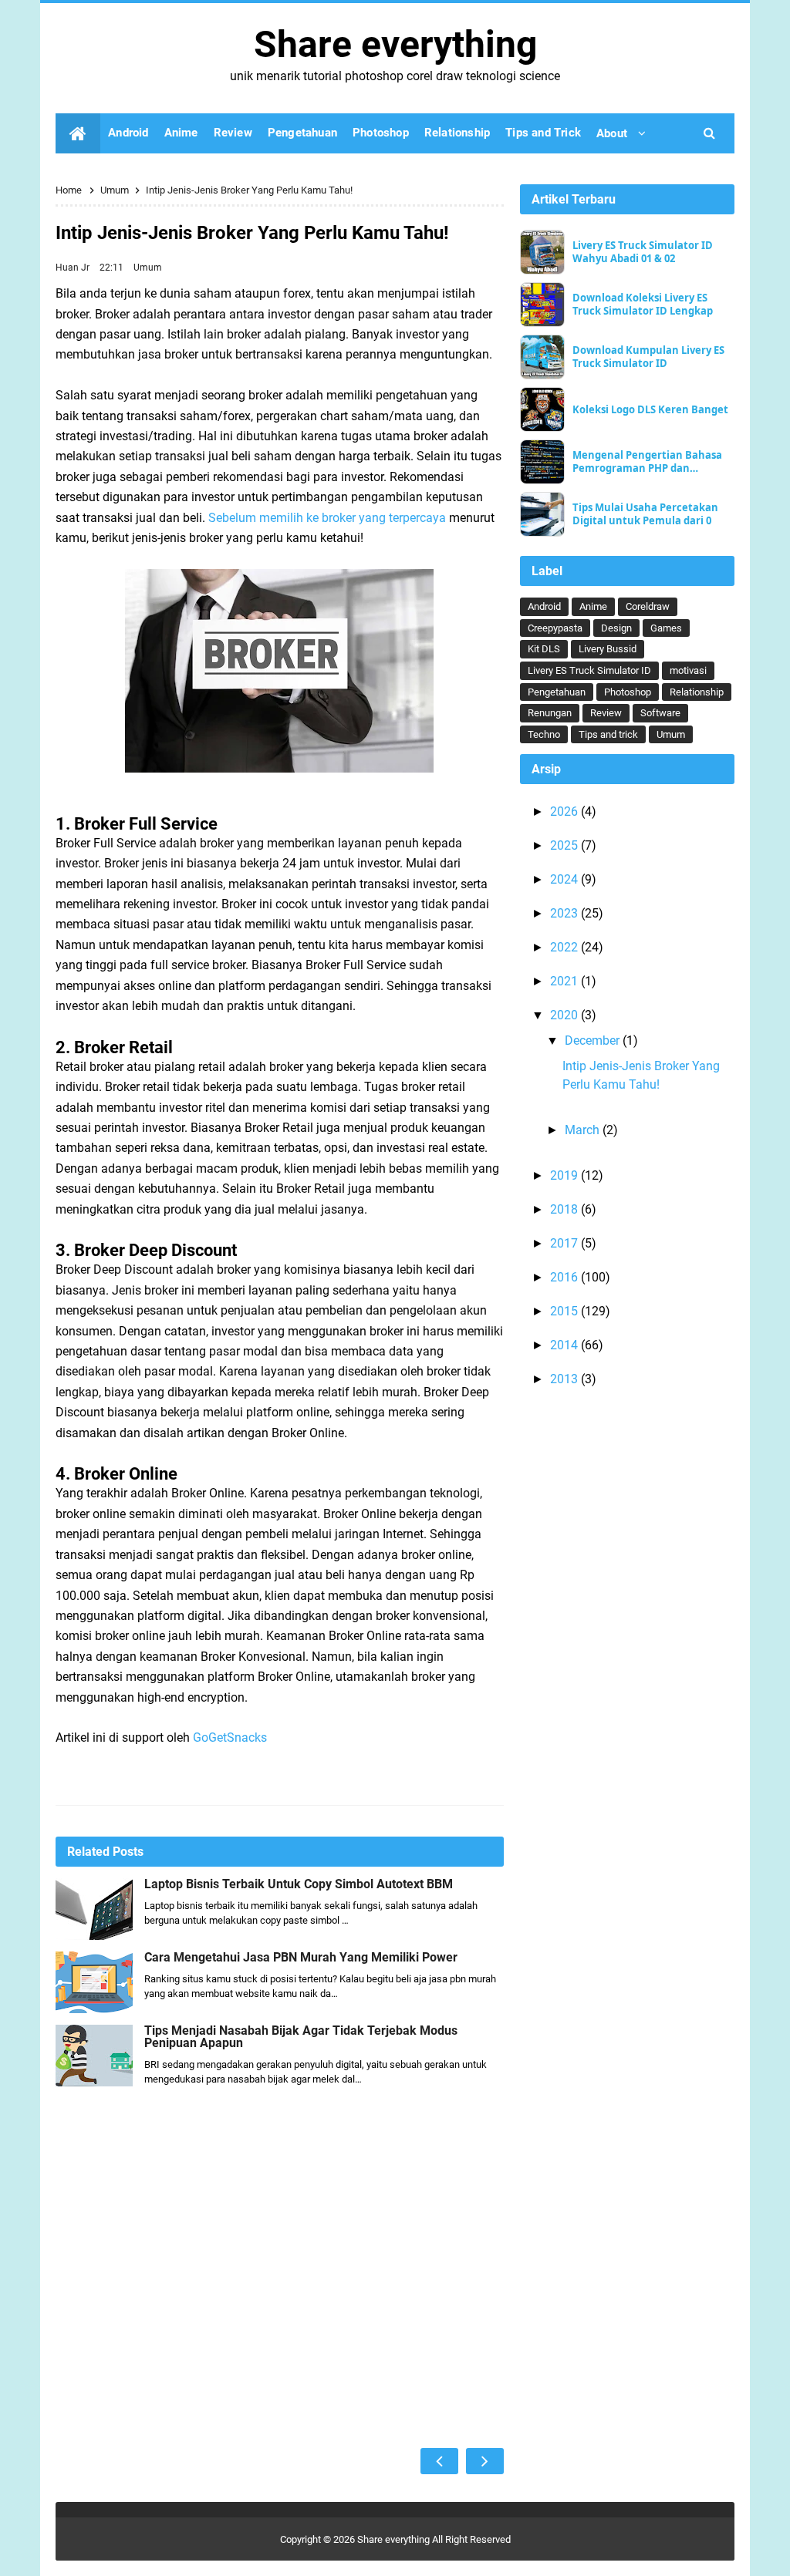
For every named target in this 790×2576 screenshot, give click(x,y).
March (584, 1130)
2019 (565, 1175)
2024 (565, 879)
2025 (565, 845)
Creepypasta (555, 628)
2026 (565, 812)
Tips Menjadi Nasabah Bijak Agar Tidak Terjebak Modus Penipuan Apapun (301, 2037)
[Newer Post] (439, 2461)
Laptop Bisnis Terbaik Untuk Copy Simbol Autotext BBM (299, 1884)
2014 (565, 1345)
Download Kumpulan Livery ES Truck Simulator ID (648, 357)
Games (666, 628)
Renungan (550, 713)
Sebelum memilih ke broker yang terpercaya (327, 518)
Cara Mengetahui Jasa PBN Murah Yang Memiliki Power (301, 1958)
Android (544, 606)
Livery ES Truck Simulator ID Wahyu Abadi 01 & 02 (643, 252)
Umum (148, 268)
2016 (565, 1277)
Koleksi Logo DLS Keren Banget (650, 410)
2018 (565, 1209)
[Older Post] (485, 2461)
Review (606, 713)
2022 (565, 947)
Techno (544, 734)
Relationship (697, 692)
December (594, 1041)
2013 (565, 1379)
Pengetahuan (557, 692)
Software (660, 713)
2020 (565, 1015)
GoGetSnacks (230, 1738)
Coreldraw (648, 606)
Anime (593, 606)
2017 (565, 1243)
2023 (565, 913)
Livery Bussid (608, 649)
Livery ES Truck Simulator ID (589, 670)
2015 (565, 1311)
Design (616, 628)
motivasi (688, 670)
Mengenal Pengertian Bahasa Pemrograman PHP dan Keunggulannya (647, 462)
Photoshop (628, 692)
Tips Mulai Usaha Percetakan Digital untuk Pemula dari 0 (645, 514)
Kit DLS (544, 649)
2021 (565, 981)
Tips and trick (608, 734)
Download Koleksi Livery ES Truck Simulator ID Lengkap (643, 305)
